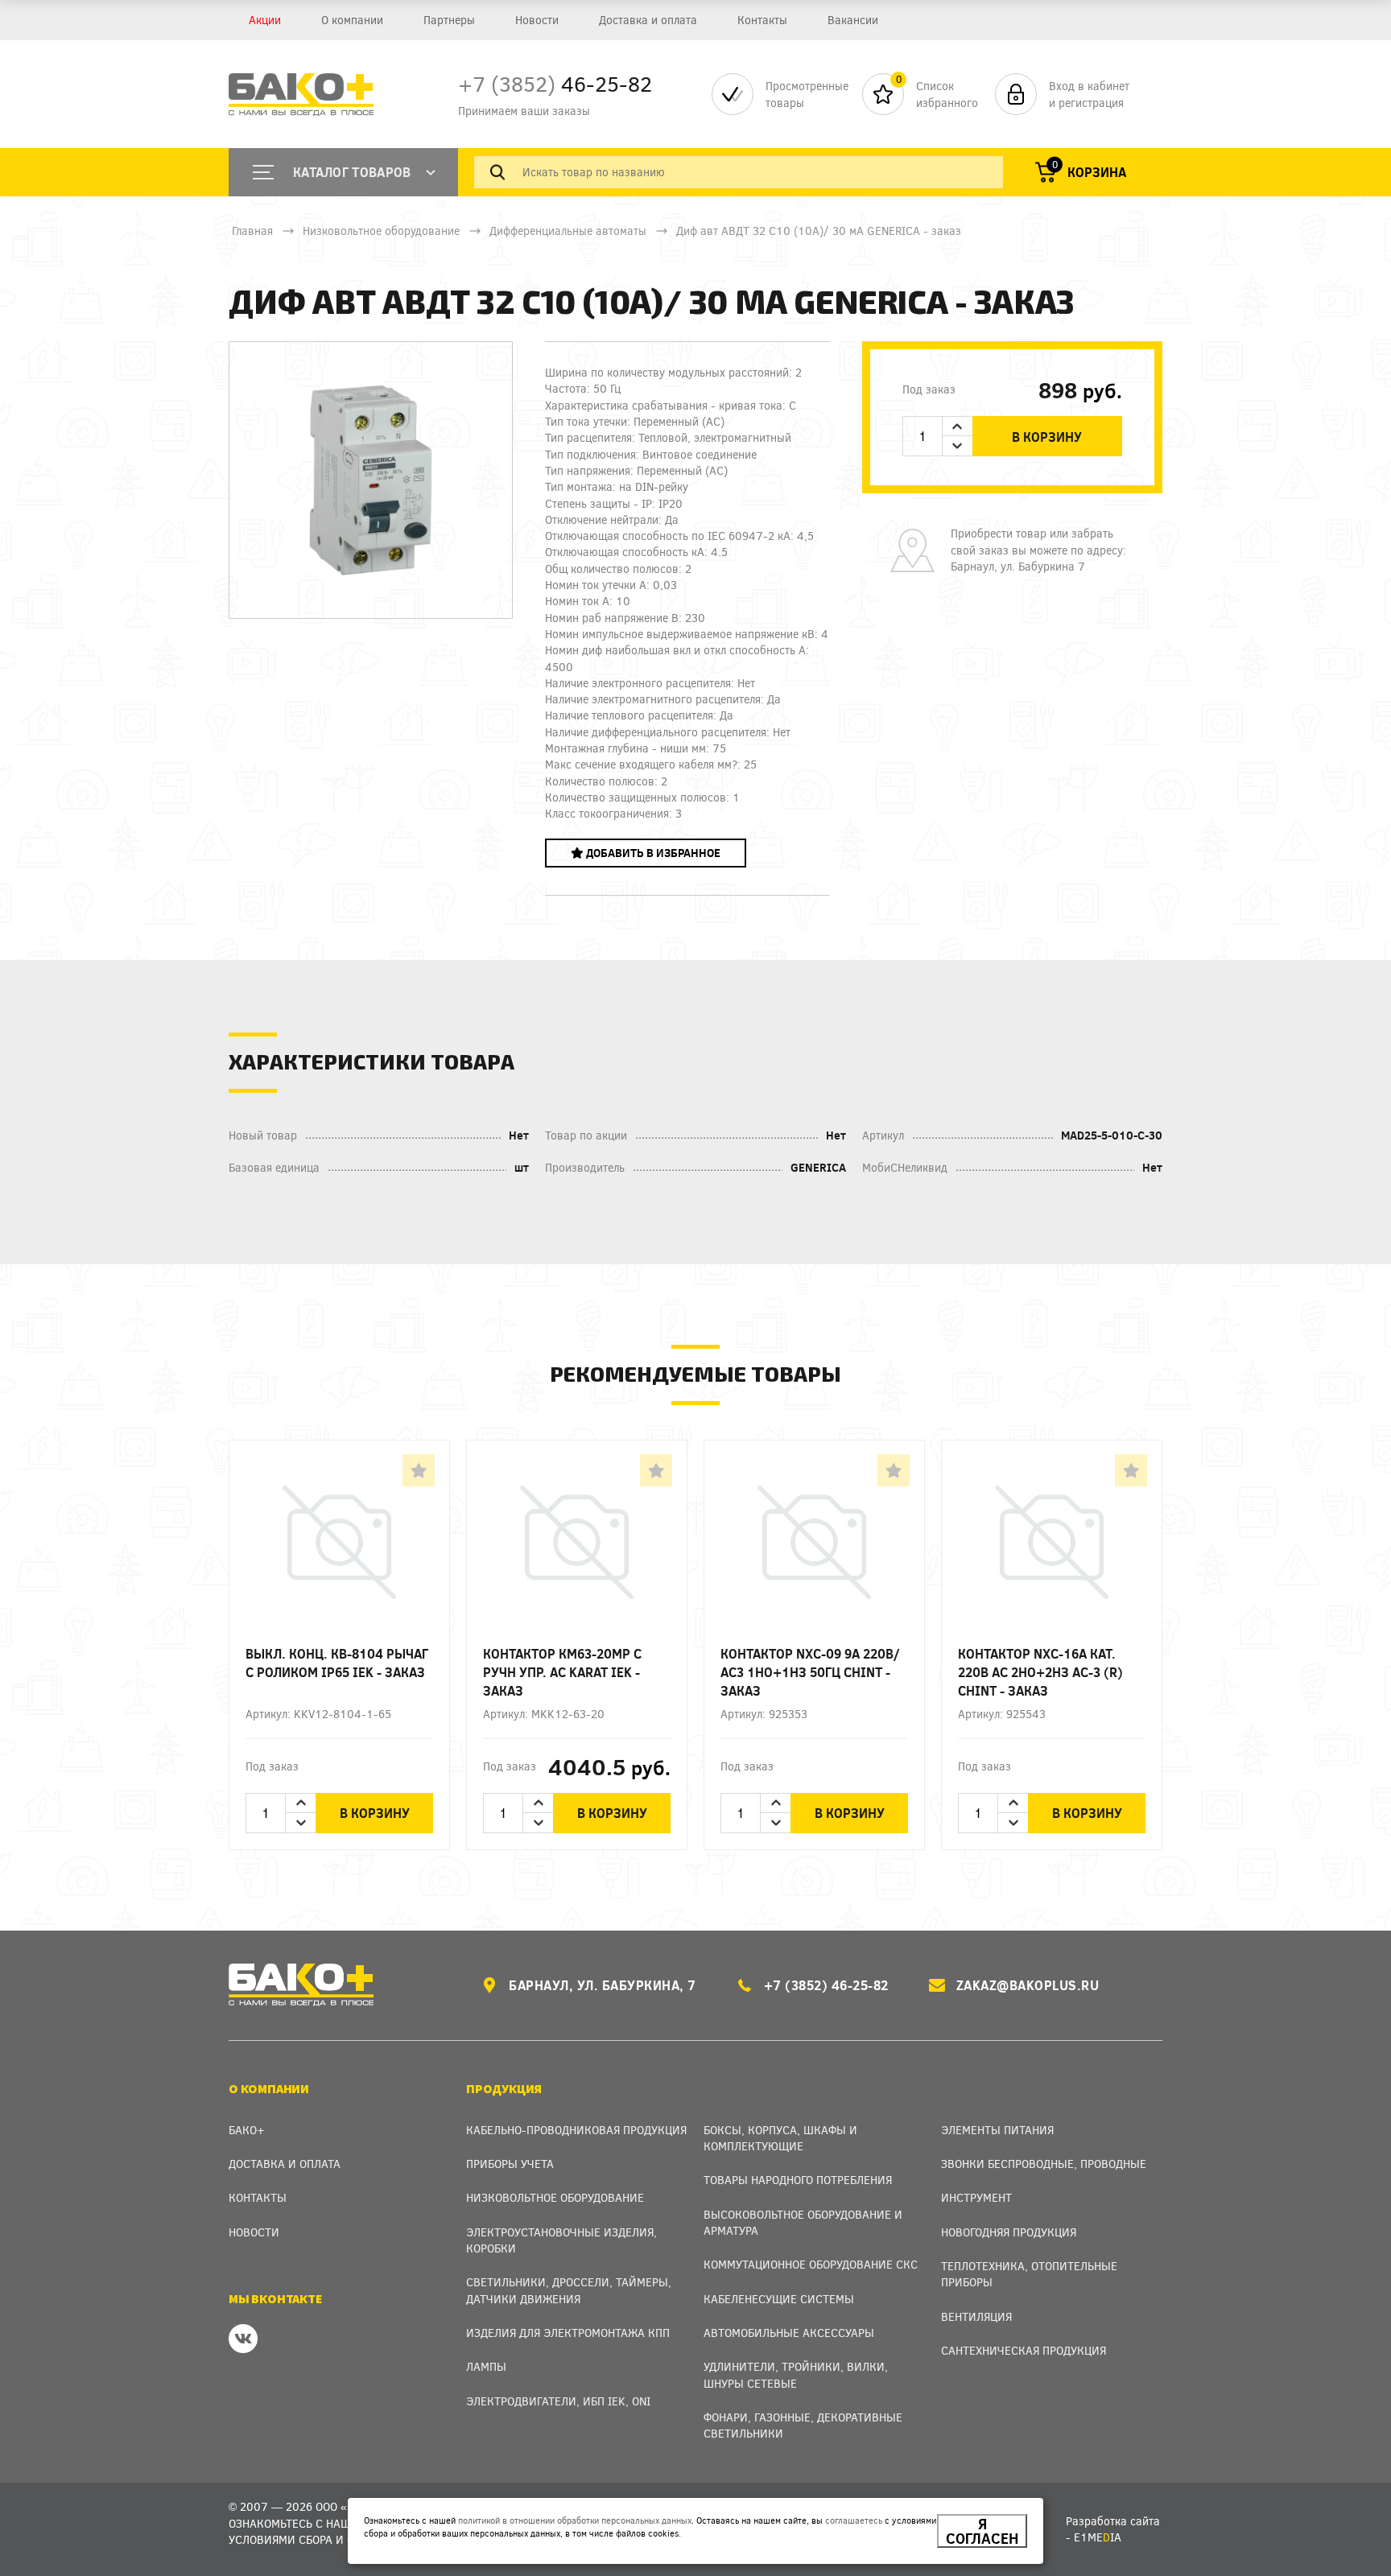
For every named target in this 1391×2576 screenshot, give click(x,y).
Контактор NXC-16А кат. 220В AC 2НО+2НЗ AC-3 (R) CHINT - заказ (1040, 1672)
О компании (352, 20)
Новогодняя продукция (1009, 2232)
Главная (252, 231)
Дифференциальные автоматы (568, 231)
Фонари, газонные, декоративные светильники (803, 2425)
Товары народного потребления (798, 2180)
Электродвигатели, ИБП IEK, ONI (558, 2401)
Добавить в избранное (652, 853)
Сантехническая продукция (1024, 2350)
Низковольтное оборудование (381, 231)
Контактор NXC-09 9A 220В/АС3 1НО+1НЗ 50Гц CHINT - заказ (810, 1672)
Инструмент (976, 2197)
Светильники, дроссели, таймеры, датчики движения (569, 2290)
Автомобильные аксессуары (789, 2333)
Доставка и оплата (648, 20)
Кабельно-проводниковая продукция (576, 2130)
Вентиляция (976, 2316)
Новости (537, 20)
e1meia (1098, 2537)
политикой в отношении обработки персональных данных (575, 2520)
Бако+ (247, 2130)
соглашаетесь (854, 2520)
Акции (265, 20)
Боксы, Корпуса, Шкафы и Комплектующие (780, 2138)
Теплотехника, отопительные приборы (1029, 2274)
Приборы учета (510, 2164)
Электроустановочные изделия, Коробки (561, 2240)
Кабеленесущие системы (779, 2299)
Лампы (486, 2366)
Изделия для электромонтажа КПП (568, 2333)
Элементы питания (997, 2130)
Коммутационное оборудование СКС (811, 2264)
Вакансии (853, 20)
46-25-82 (555, 83)
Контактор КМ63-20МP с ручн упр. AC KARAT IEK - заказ (562, 1672)
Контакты (762, 20)
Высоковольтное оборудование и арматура (803, 2222)
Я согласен (982, 2531)
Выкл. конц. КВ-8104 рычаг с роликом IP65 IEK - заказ (337, 1663)
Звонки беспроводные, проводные (1044, 2164)
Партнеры (449, 20)
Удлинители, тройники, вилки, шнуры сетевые (796, 2374)
